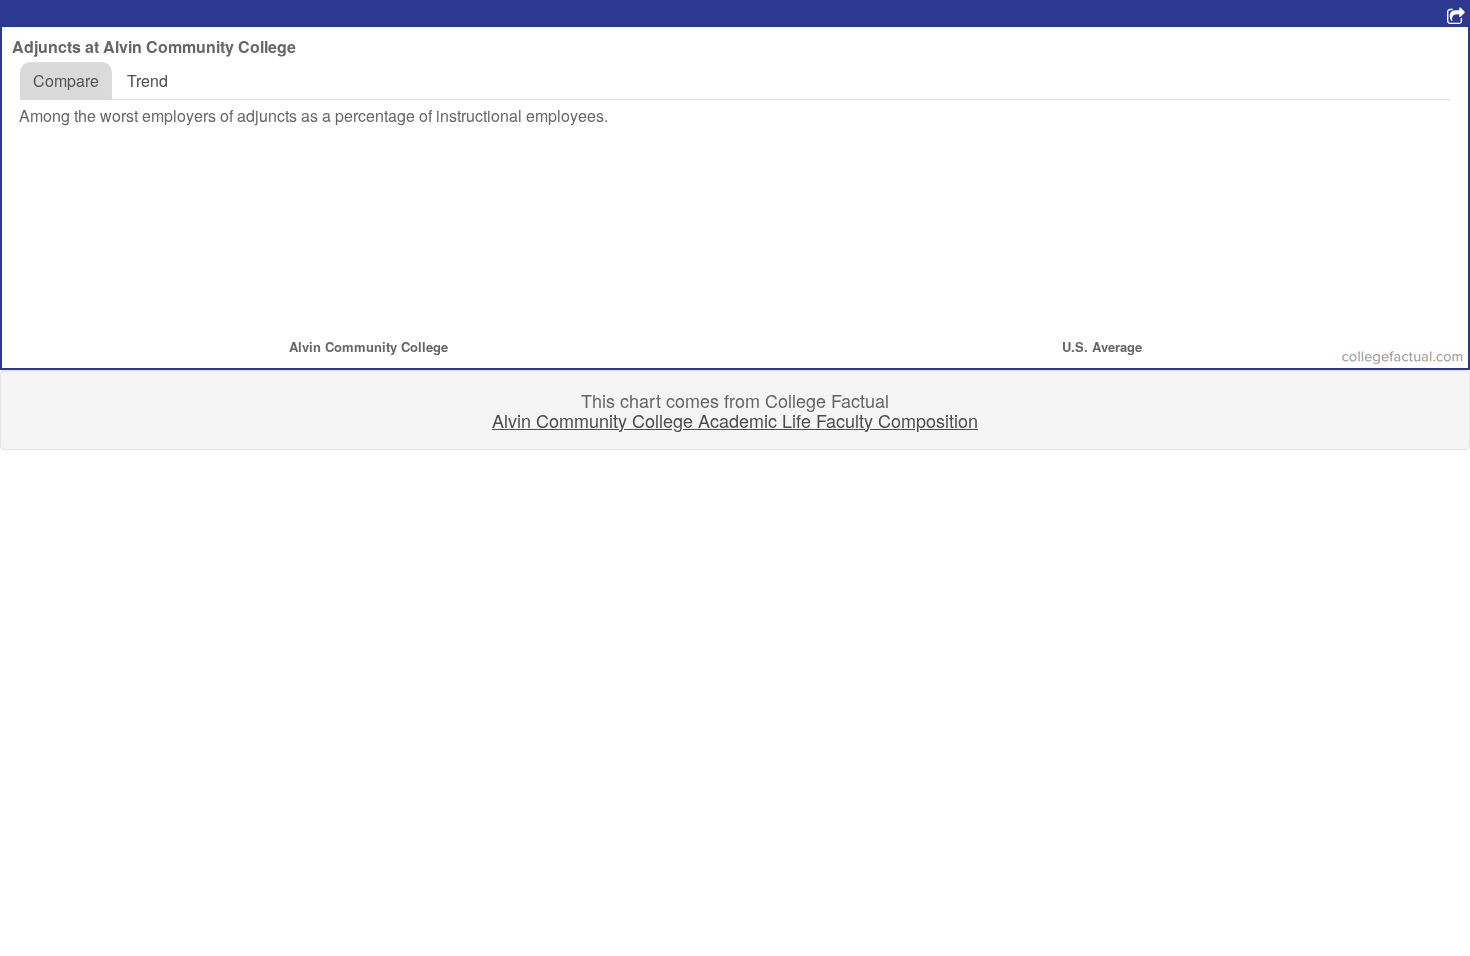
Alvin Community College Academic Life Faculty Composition (735, 420)
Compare (66, 80)
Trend (147, 80)
